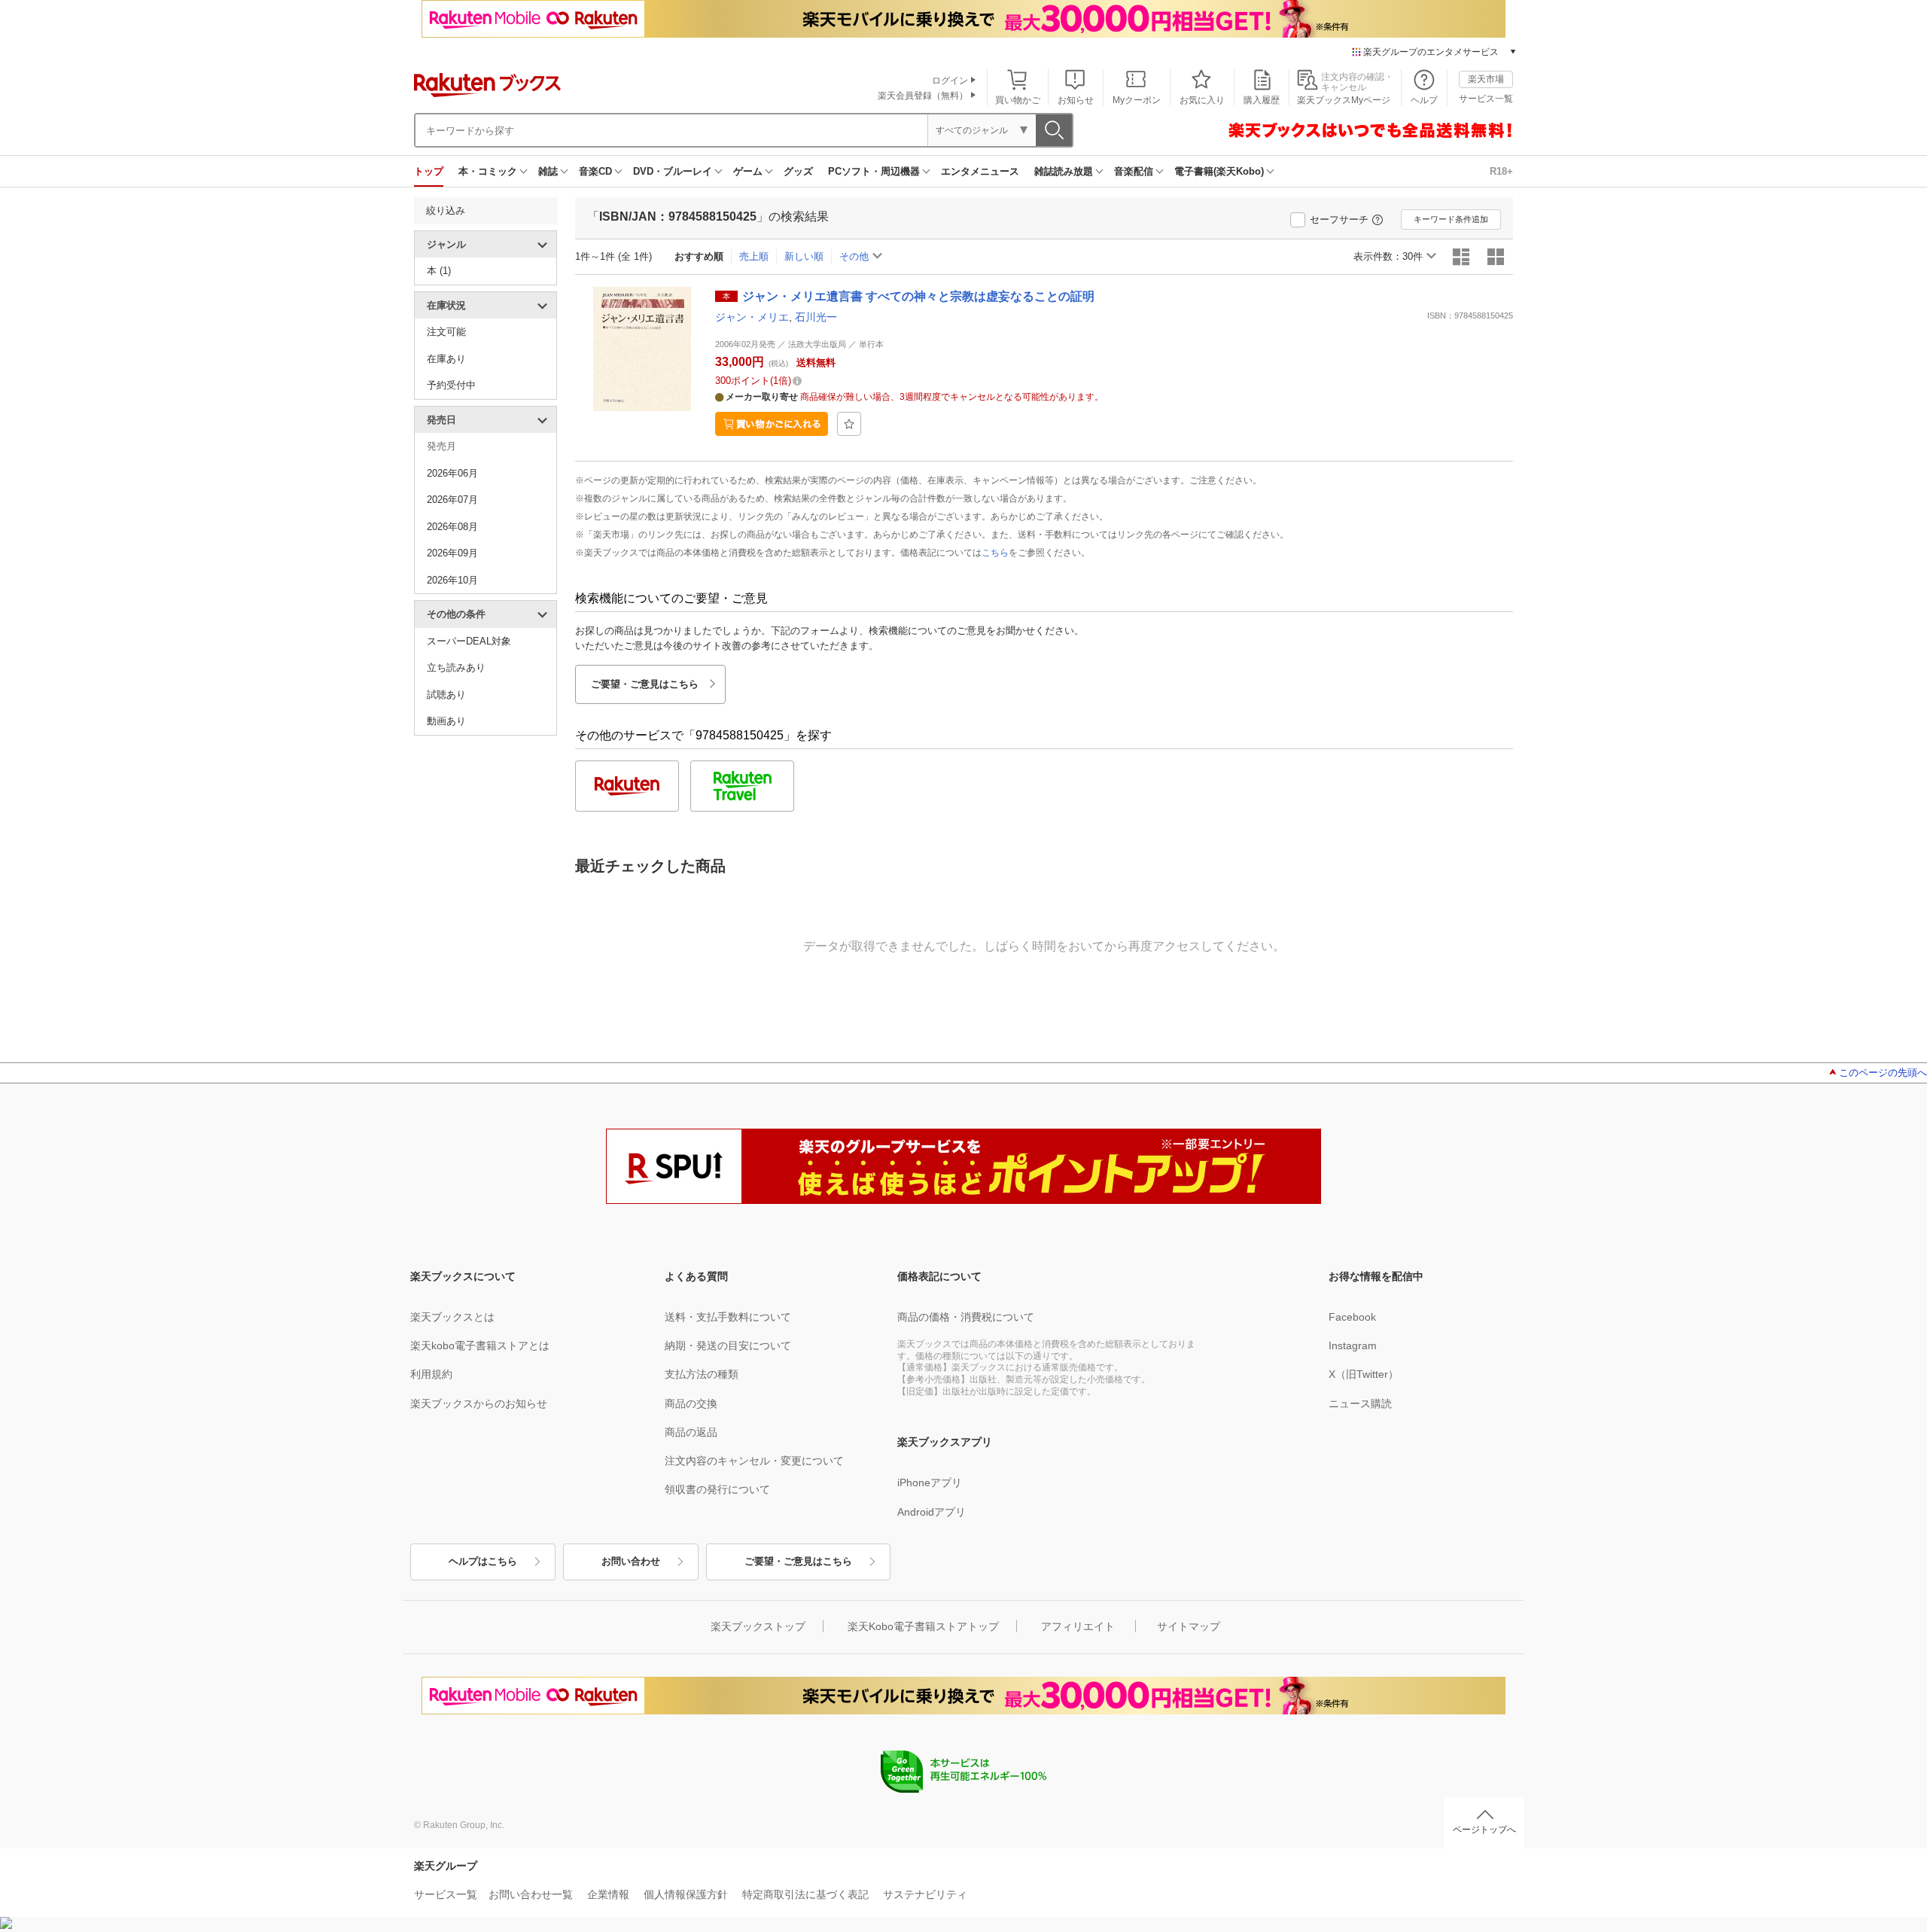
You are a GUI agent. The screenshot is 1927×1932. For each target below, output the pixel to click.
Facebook (1352, 1317)
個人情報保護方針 (686, 1894)
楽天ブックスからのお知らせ (479, 1403)
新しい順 (804, 256)
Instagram (1353, 1345)
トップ (429, 171)
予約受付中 (451, 385)
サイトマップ (1189, 1626)
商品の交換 (691, 1403)
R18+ (1501, 171)
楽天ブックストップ (758, 1626)
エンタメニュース (980, 171)
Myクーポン (1137, 100)
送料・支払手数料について (728, 1317)
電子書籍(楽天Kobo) (1219, 171)
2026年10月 (452, 580)
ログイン (950, 81)
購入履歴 (1262, 100)
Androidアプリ (932, 1512)
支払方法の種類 (702, 1374)
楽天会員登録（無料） (923, 96)
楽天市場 (1486, 79)
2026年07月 (452, 500)
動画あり (446, 721)
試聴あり (446, 695)
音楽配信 (1134, 171)
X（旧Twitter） (1364, 1374)
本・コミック (488, 171)
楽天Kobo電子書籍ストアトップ (923, 1626)
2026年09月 (452, 553)
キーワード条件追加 (1451, 219)
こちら (995, 553)
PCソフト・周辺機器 (874, 171)
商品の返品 (691, 1432)
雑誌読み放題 (1064, 171)
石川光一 (816, 317)
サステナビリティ (925, 1894)
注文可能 (446, 332)
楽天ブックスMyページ (1344, 100)
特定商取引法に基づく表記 (805, 1894)
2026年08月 (452, 527)
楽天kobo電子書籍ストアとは (480, 1345)
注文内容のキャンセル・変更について (754, 1461)
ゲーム (748, 171)
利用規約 (431, 1374)
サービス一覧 (1486, 99)
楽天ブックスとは (452, 1317)
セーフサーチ (1339, 219)
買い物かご (1018, 100)
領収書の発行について (717, 1489)
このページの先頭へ (1883, 1073)
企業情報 (608, 1894)
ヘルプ (1424, 100)
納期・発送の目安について (728, 1345)
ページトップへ (1484, 1830)
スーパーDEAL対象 (469, 641)
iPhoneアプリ (930, 1483)
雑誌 (548, 171)
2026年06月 (452, 473)
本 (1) (439, 271)
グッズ (798, 171)
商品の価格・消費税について (966, 1317)
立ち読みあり (456, 667)
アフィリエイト (1078, 1626)
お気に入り (1202, 100)
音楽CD (595, 171)
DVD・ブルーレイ (673, 171)
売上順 (754, 256)
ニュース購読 (1360, 1403)
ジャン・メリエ (752, 317)
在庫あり (446, 359)
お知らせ (1076, 100)
